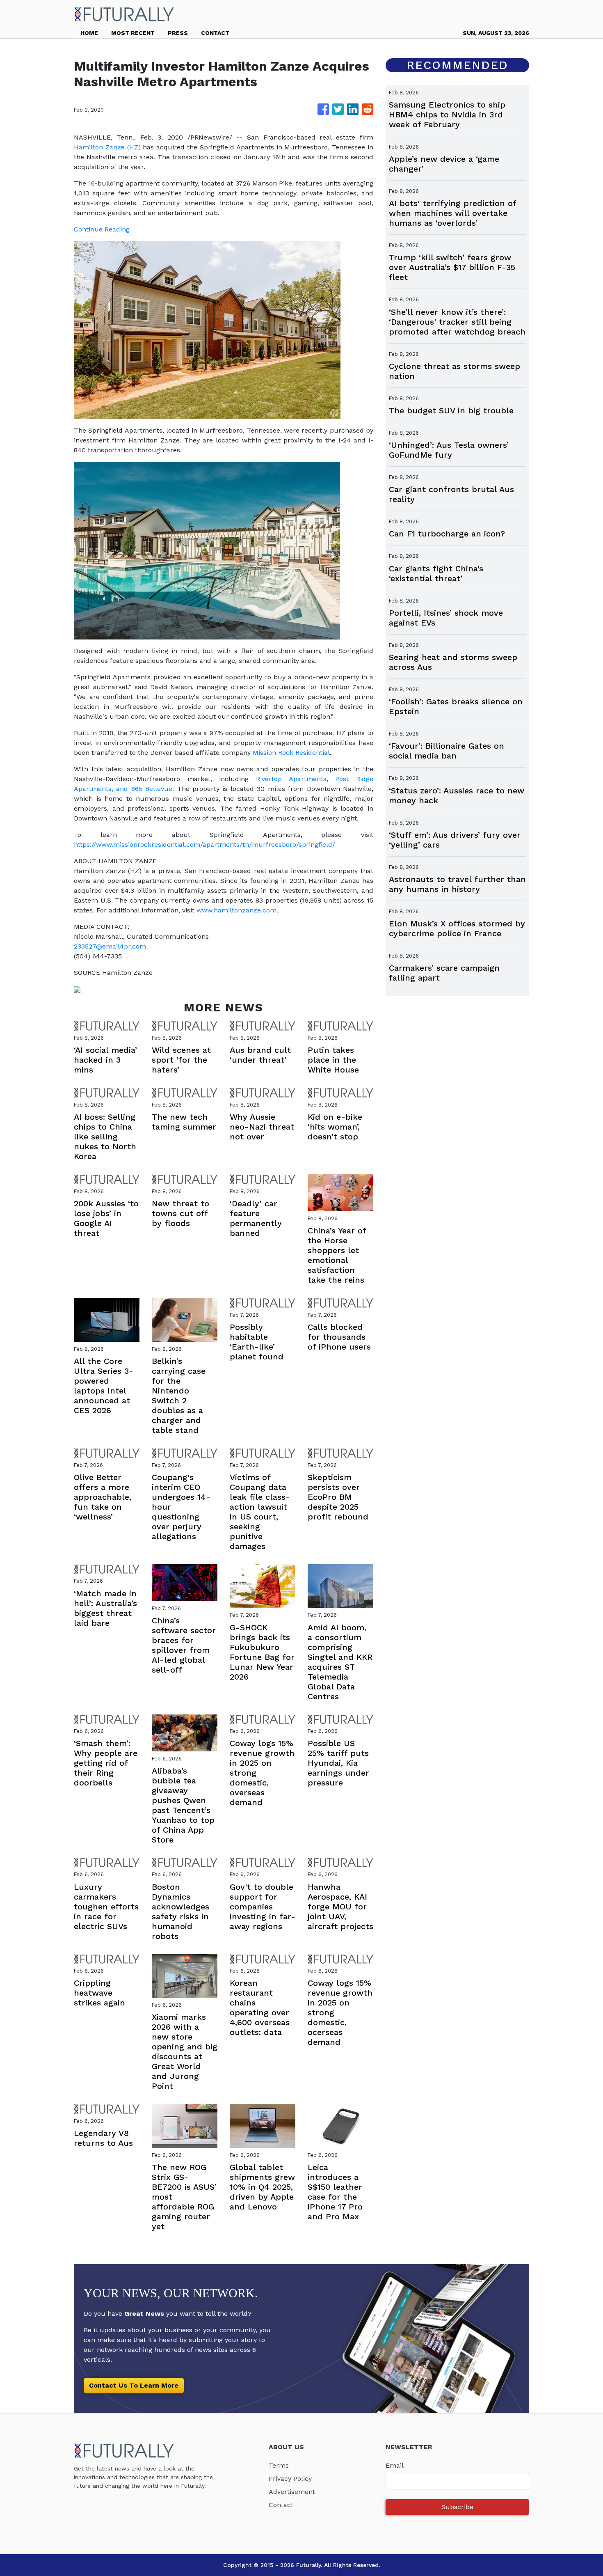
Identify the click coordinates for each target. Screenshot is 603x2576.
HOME (89, 33)
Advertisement (292, 2492)
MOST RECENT (133, 33)
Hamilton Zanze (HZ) (107, 147)
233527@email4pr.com (110, 946)
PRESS (178, 33)
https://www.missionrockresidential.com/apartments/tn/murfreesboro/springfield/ (204, 845)
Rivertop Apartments (291, 779)
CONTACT (215, 33)
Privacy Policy (290, 2479)
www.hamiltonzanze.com (236, 910)
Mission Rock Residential (291, 753)
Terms (279, 2465)
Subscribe (457, 2507)
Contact (281, 2505)
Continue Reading (102, 229)
